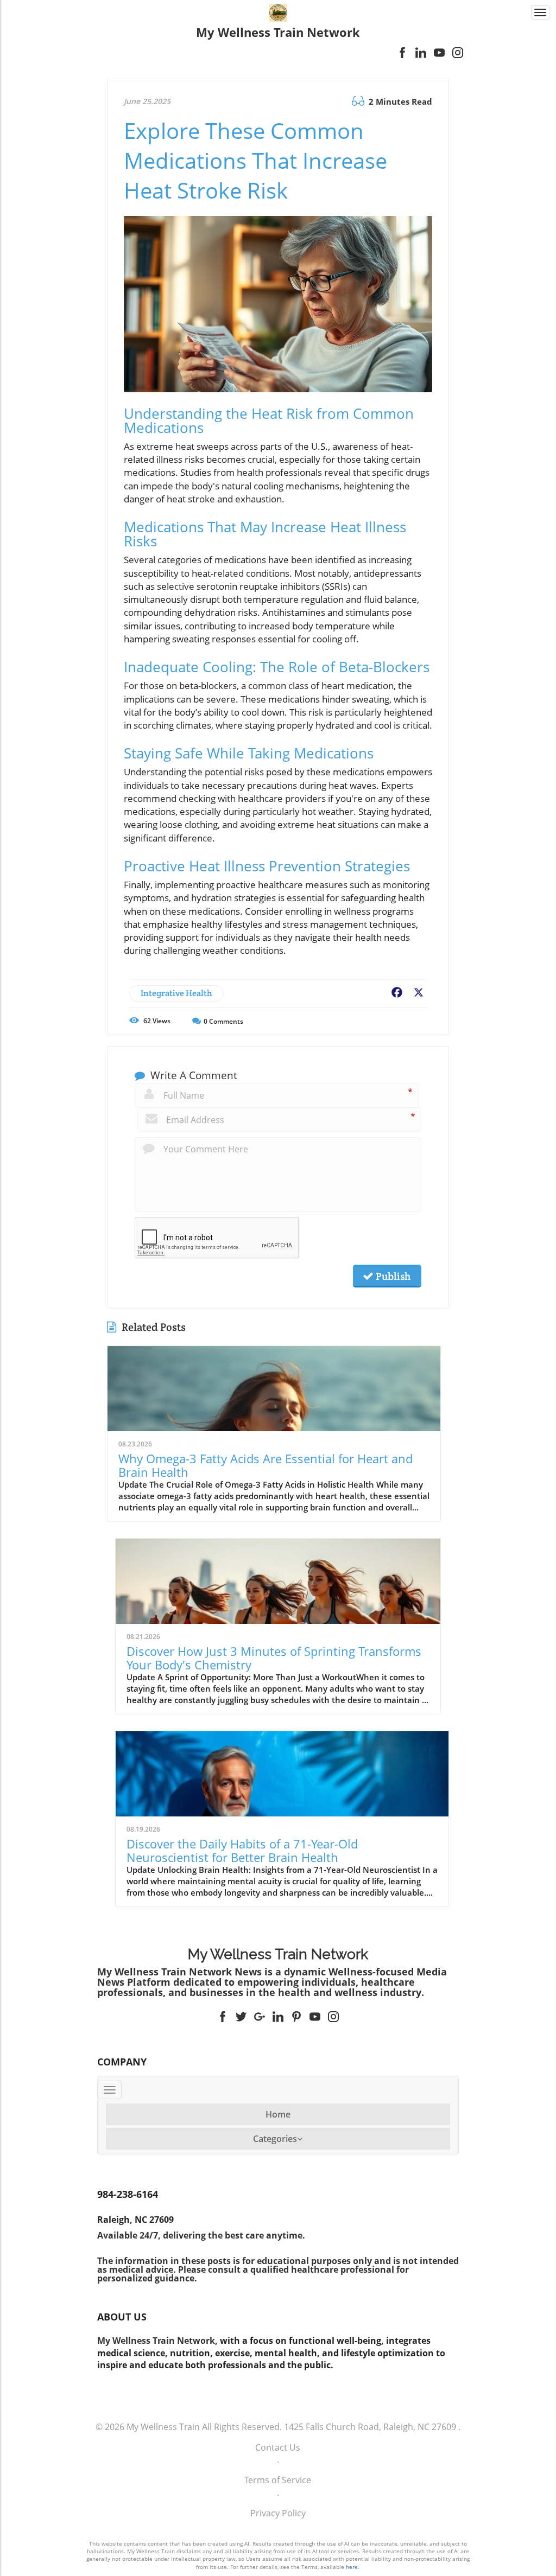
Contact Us (278, 2447)
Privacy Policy (278, 2513)
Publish (392, 1276)
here (352, 2567)
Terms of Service (278, 2480)
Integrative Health (176, 993)
